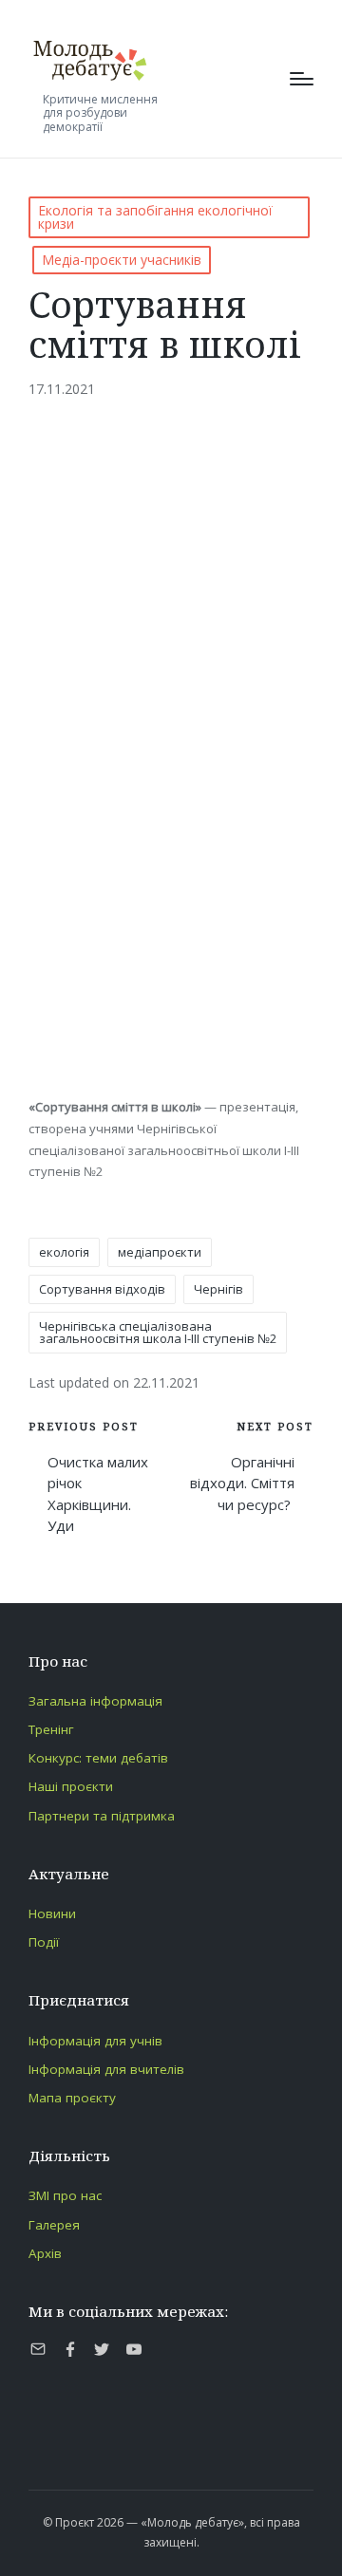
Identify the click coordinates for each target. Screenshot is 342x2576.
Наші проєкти (71, 1786)
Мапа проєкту (72, 2098)
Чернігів (218, 1289)
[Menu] (302, 79)
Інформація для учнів (95, 2041)
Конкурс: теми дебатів (98, 1758)
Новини (52, 1913)
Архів (45, 2253)
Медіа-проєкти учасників (122, 260)
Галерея (54, 2225)
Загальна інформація (95, 1701)
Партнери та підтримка (102, 1816)
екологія (64, 1252)
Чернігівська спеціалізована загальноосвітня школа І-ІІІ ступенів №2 (158, 1332)
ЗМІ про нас (65, 2195)
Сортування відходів (102, 1289)
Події (44, 1942)
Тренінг (51, 1729)
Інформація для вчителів (106, 2069)
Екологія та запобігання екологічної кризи (155, 217)
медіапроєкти (160, 1252)
